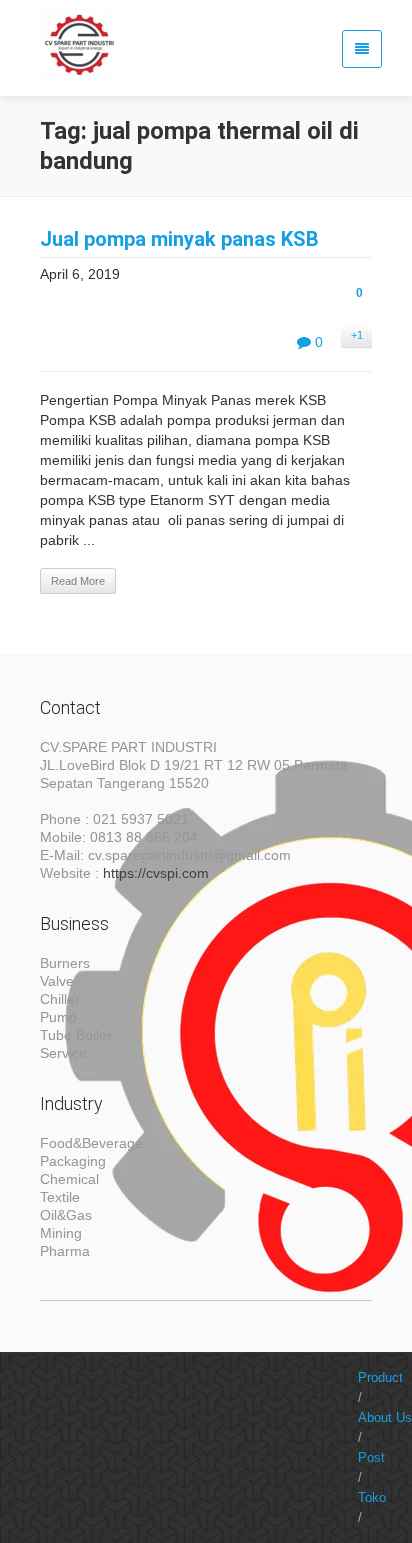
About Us (385, 1417)
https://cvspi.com (156, 873)
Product (380, 1377)
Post (371, 1457)
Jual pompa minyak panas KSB (179, 239)
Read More (78, 581)
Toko (372, 1497)
